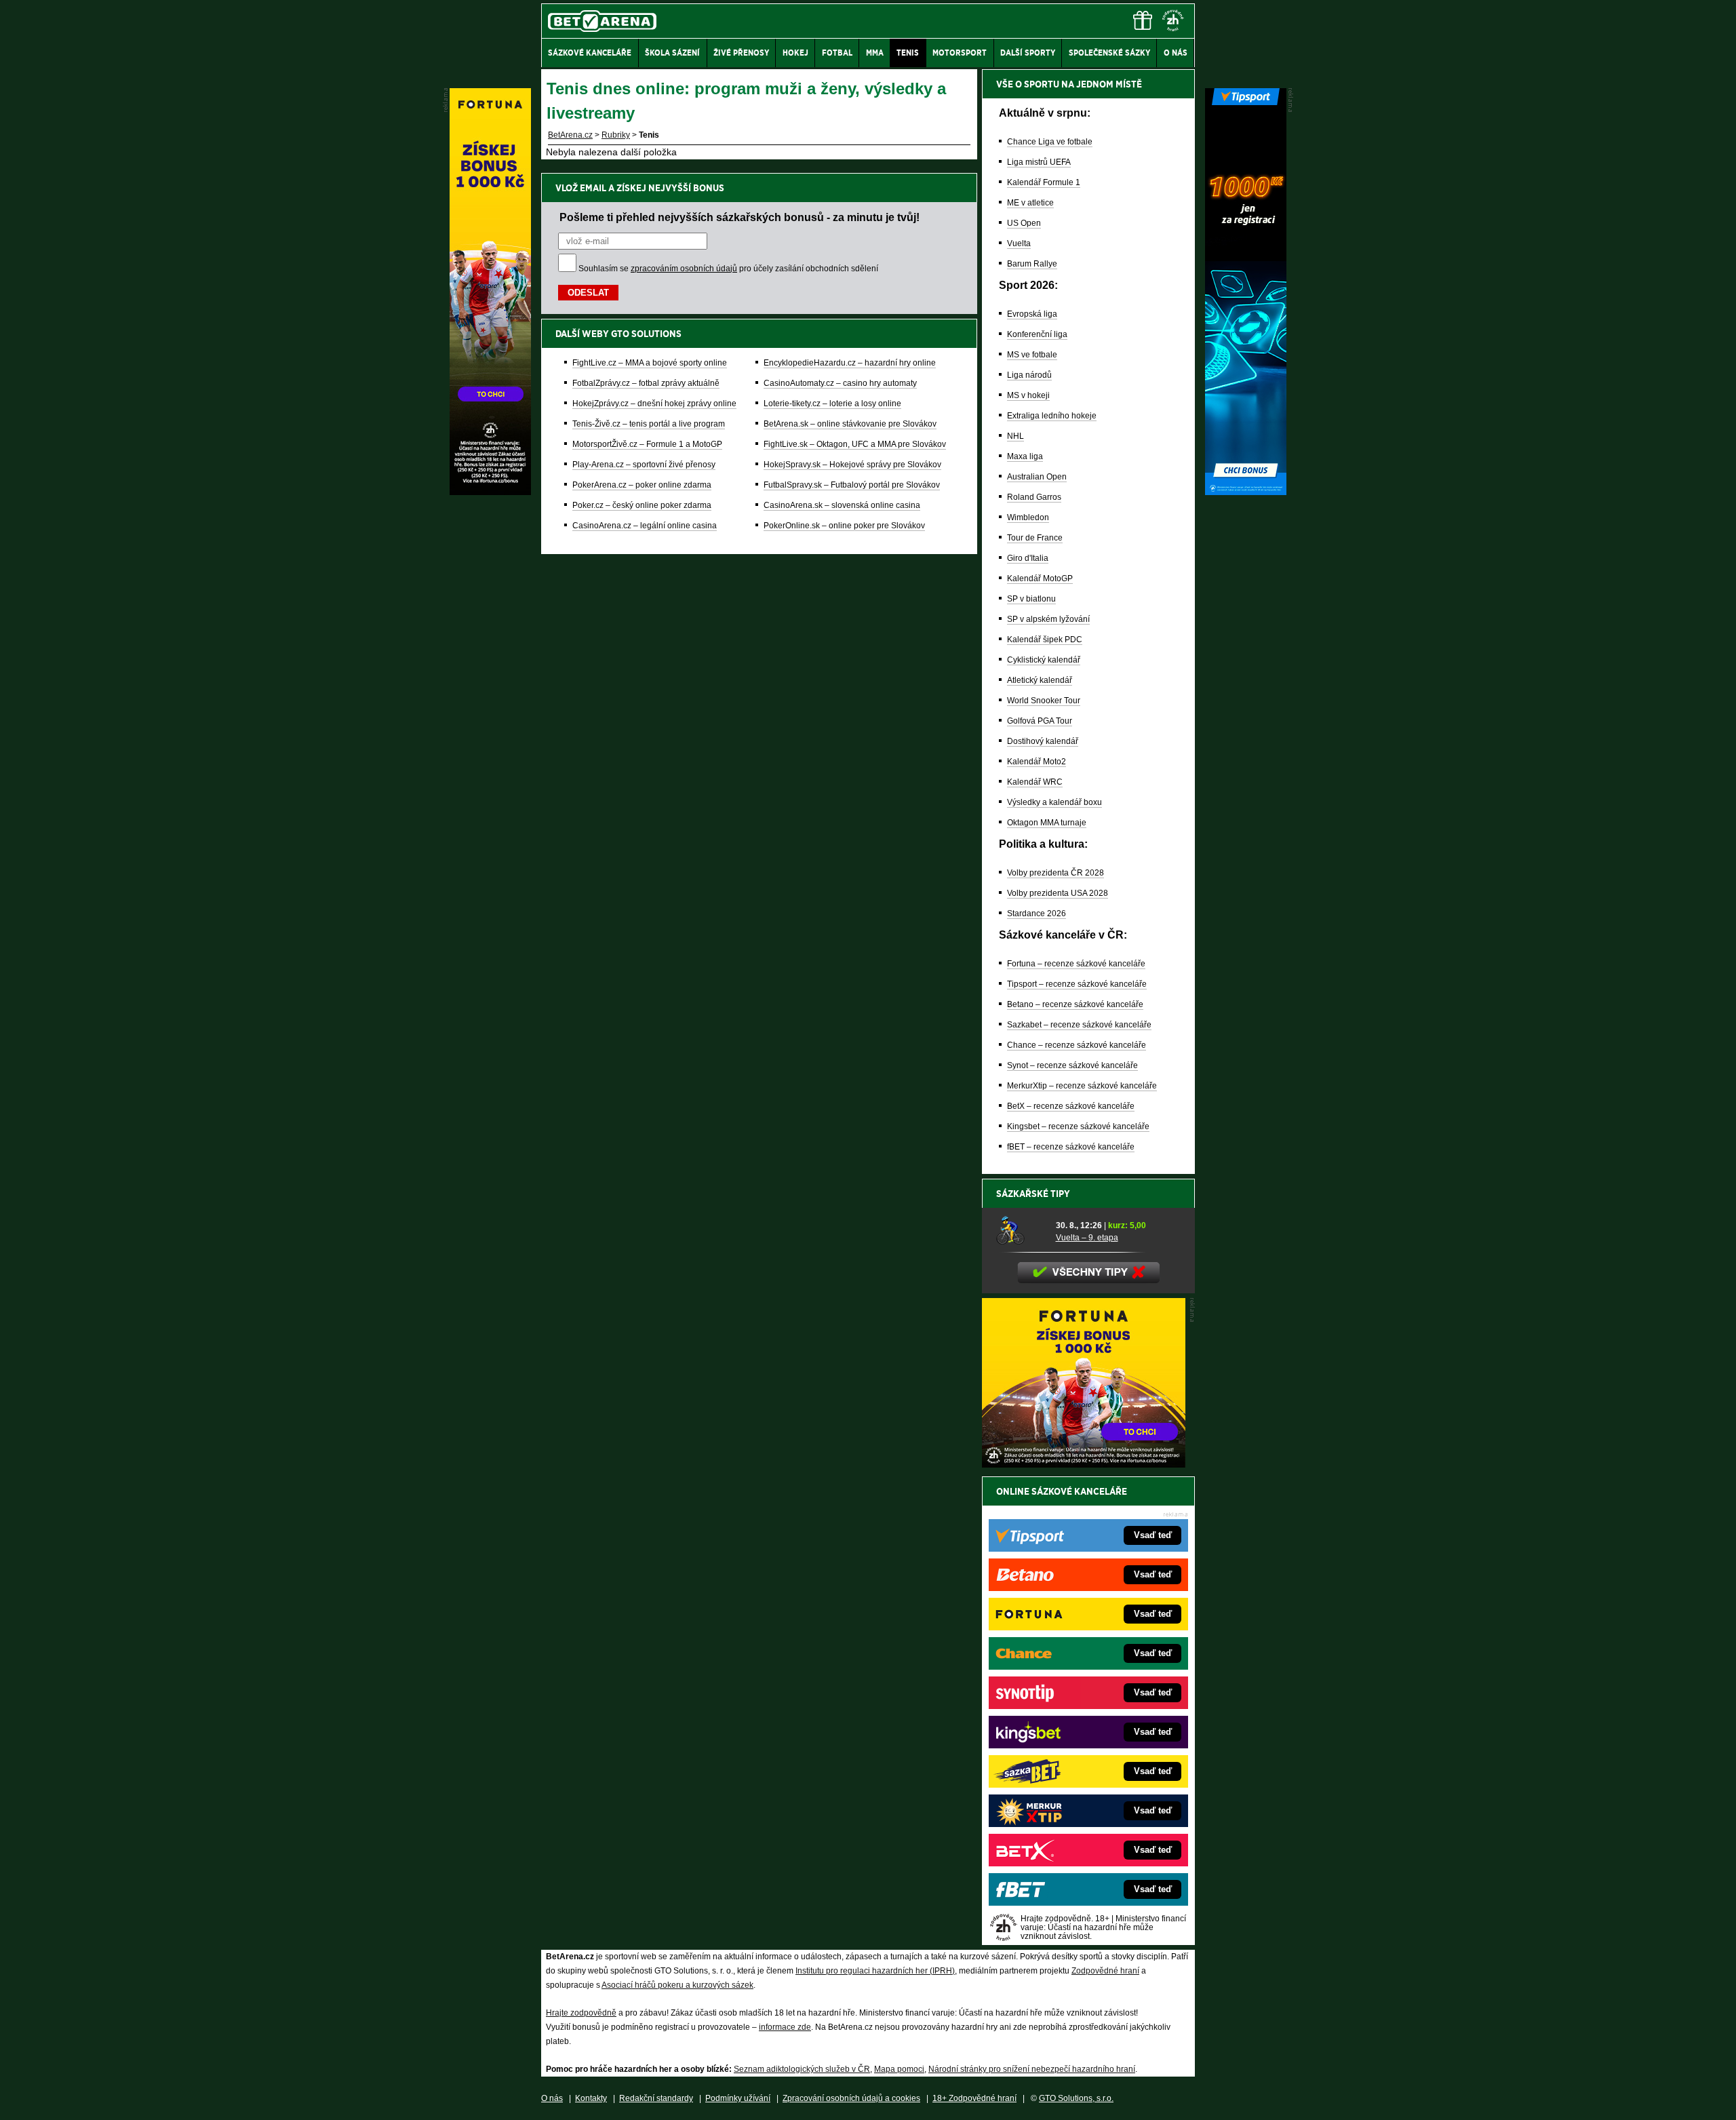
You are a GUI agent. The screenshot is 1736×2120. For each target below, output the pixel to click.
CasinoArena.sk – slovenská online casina (842, 505)
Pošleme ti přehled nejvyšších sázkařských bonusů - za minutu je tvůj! (739, 217)
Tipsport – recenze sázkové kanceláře (1077, 984)
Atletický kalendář (1040, 680)
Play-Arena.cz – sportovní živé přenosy (644, 465)
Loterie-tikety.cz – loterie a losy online (832, 404)
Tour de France (1035, 538)
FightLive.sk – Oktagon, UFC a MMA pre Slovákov (855, 444)
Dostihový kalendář (1043, 741)
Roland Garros (1034, 497)
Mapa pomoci (899, 2069)
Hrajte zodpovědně (581, 2013)
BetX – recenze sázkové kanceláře (1071, 1106)
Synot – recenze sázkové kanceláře (1072, 1065)
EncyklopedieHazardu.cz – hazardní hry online (850, 363)
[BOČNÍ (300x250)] (1084, 1464)
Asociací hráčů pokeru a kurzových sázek (677, 1985)
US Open (1024, 223)
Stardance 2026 (1037, 914)
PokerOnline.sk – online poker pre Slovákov (844, 526)
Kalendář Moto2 (1037, 762)
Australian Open (1037, 477)
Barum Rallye (1032, 264)
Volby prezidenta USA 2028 (1058, 893)
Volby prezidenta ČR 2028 (1056, 873)
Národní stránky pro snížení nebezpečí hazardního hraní (1032, 2069)
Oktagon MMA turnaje (1047, 823)
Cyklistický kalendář (1044, 660)
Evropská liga (1032, 314)
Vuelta (1019, 243)
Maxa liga (1025, 456)
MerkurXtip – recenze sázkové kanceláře (1082, 1086)
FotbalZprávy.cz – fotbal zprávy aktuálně (646, 383)
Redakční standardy (656, 2098)
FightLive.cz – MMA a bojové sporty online (650, 363)
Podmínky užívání (738, 2098)
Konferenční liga (1037, 334)
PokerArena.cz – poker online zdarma (642, 485)
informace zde (785, 2027)
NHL (1015, 436)
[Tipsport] (1246, 492)
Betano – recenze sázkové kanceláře (1075, 1004)
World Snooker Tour (1044, 701)
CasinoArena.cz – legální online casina (645, 526)
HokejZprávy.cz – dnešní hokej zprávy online (654, 404)
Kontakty (591, 2098)
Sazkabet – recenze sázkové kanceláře (1079, 1025)
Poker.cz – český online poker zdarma (642, 505)
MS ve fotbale (1032, 355)
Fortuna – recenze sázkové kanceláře (1076, 964)
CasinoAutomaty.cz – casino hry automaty (840, 383)
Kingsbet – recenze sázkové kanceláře (1078, 1126)
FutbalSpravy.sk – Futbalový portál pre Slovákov (852, 485)
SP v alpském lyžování (1048, 619)
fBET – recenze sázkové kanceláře (1071, 1147)
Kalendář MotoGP (1040, 578)
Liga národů (1029, 375)
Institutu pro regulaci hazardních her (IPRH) (875, 1971)
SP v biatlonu (1031, 599)
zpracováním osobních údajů (684, 269)
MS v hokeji (1028, 395)
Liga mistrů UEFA (1039, 162)
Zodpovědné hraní (1105, 1971)
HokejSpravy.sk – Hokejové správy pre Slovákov (852, 465)
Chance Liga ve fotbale (1050, 142)
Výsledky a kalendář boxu (1054, 802)
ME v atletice (1030, 203)
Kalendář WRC (1035, 782)
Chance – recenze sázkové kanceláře (1077, 1045)
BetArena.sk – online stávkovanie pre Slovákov (850, 424)
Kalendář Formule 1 (1044, 182)
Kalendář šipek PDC (1045, 640)
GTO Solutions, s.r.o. (1076, 2098)
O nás (552, 2098)
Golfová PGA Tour (1040, 721)
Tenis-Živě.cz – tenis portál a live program (649, 424)
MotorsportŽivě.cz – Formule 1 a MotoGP (647, 444)
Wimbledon (1028, 517)
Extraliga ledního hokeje (1052, 416)
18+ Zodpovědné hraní (974, 2098)
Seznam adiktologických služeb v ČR (802, 2069)
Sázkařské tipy (1033, 1194)
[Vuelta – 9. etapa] (1021, 1231)
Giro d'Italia (1028, 558)
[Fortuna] (490, 492)
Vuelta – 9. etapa (1087, 1238)
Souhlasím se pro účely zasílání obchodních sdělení (728, 269)
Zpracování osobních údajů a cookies (851, 2098)
